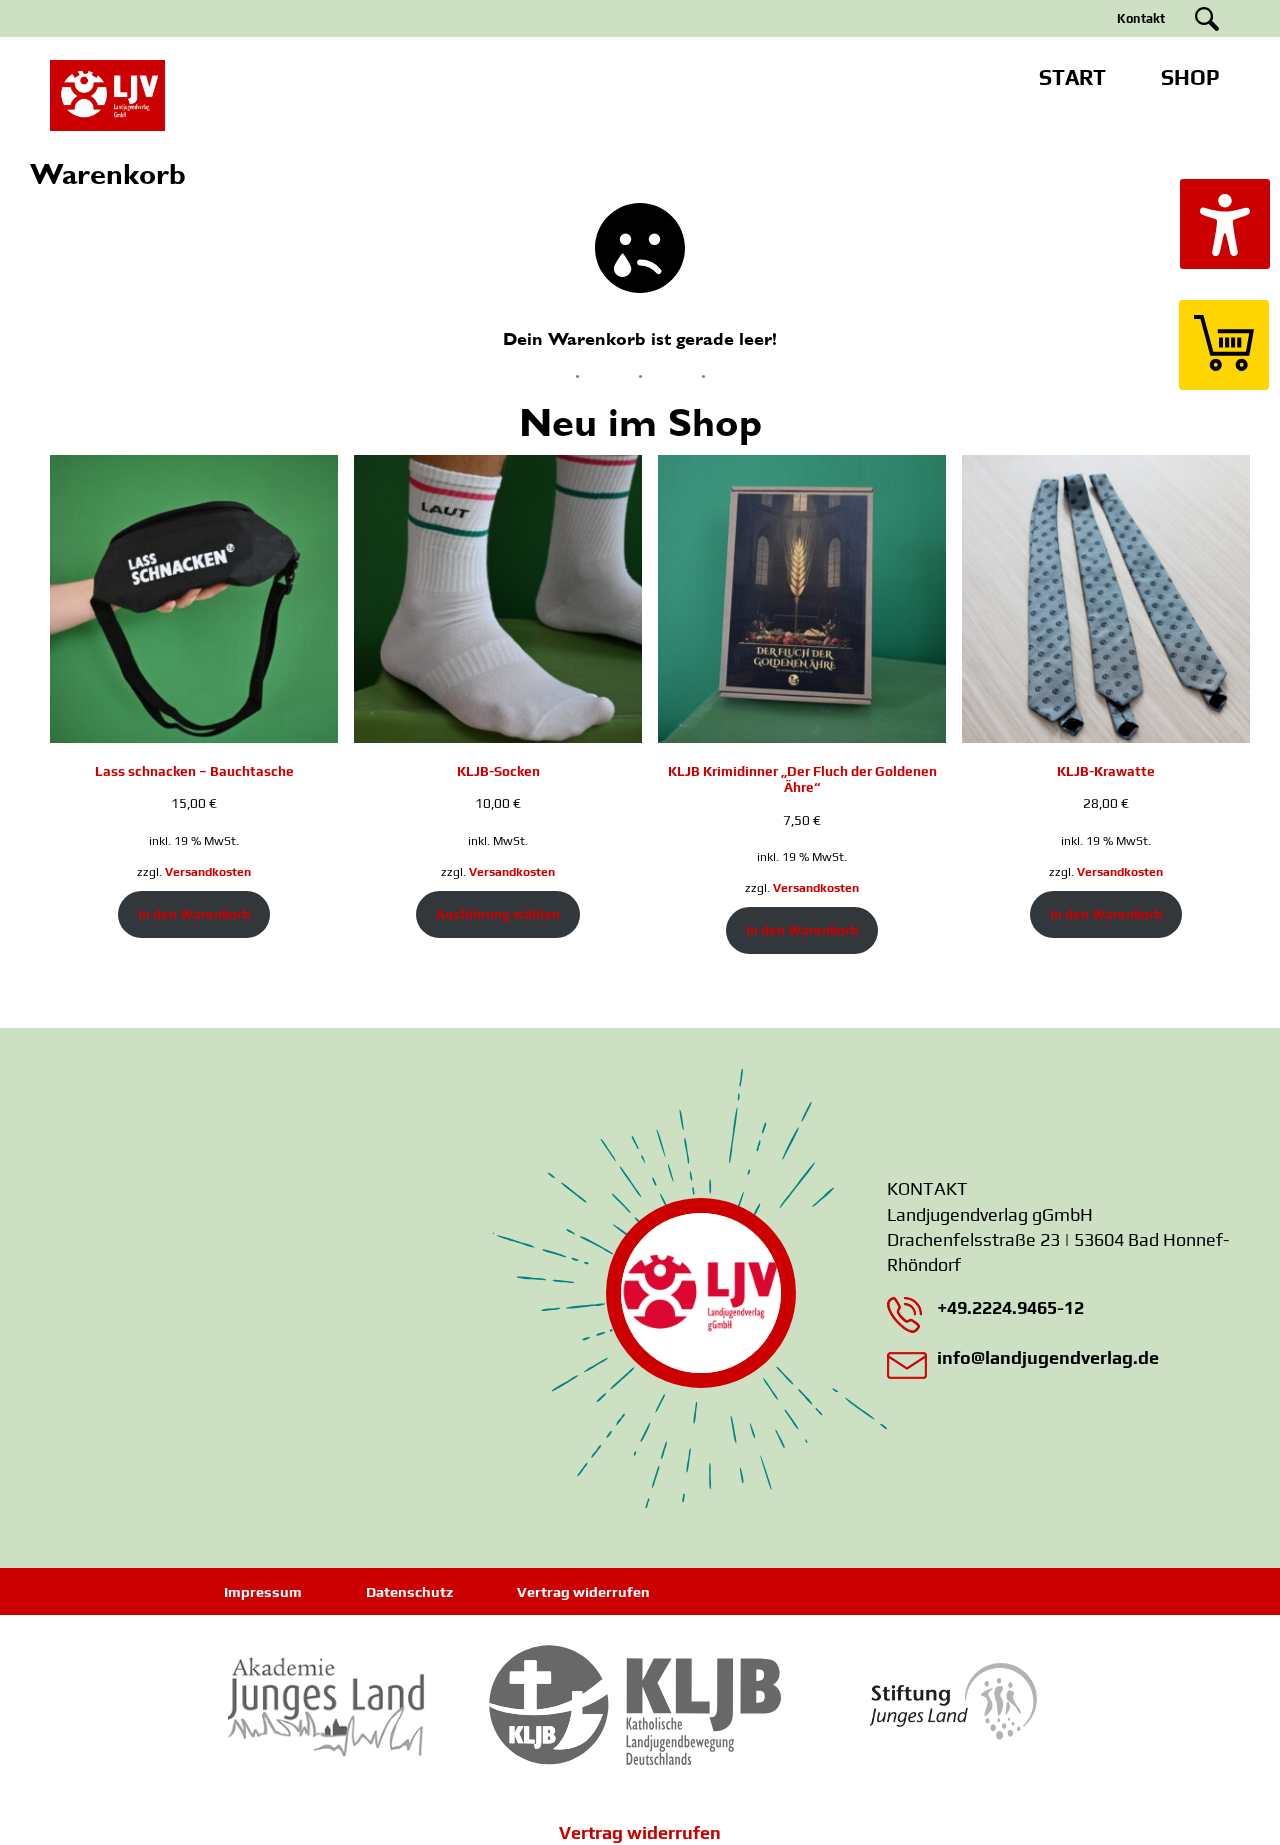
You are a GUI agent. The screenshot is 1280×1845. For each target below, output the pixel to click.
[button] (1225, 224)
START (1072, 77)
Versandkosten (208, 872)
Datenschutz (409, 1592)
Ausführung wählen (498, 914)
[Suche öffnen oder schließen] (1207, 19)
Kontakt (1141, 18)
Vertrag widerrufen (583, 1592)
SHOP (1190, 77)
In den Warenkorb (194, 914)
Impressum (263, 1592)
